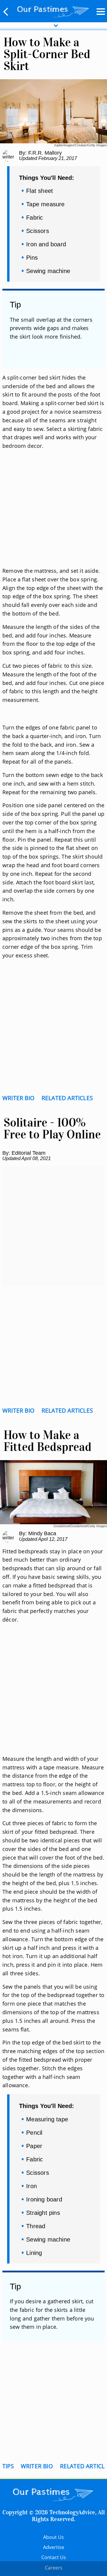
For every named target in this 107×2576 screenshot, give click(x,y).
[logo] (53, 10)
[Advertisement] (53, 508)
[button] (6, 12)
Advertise (54, 2547)
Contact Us (54, 2557)
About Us (53, 2537)
